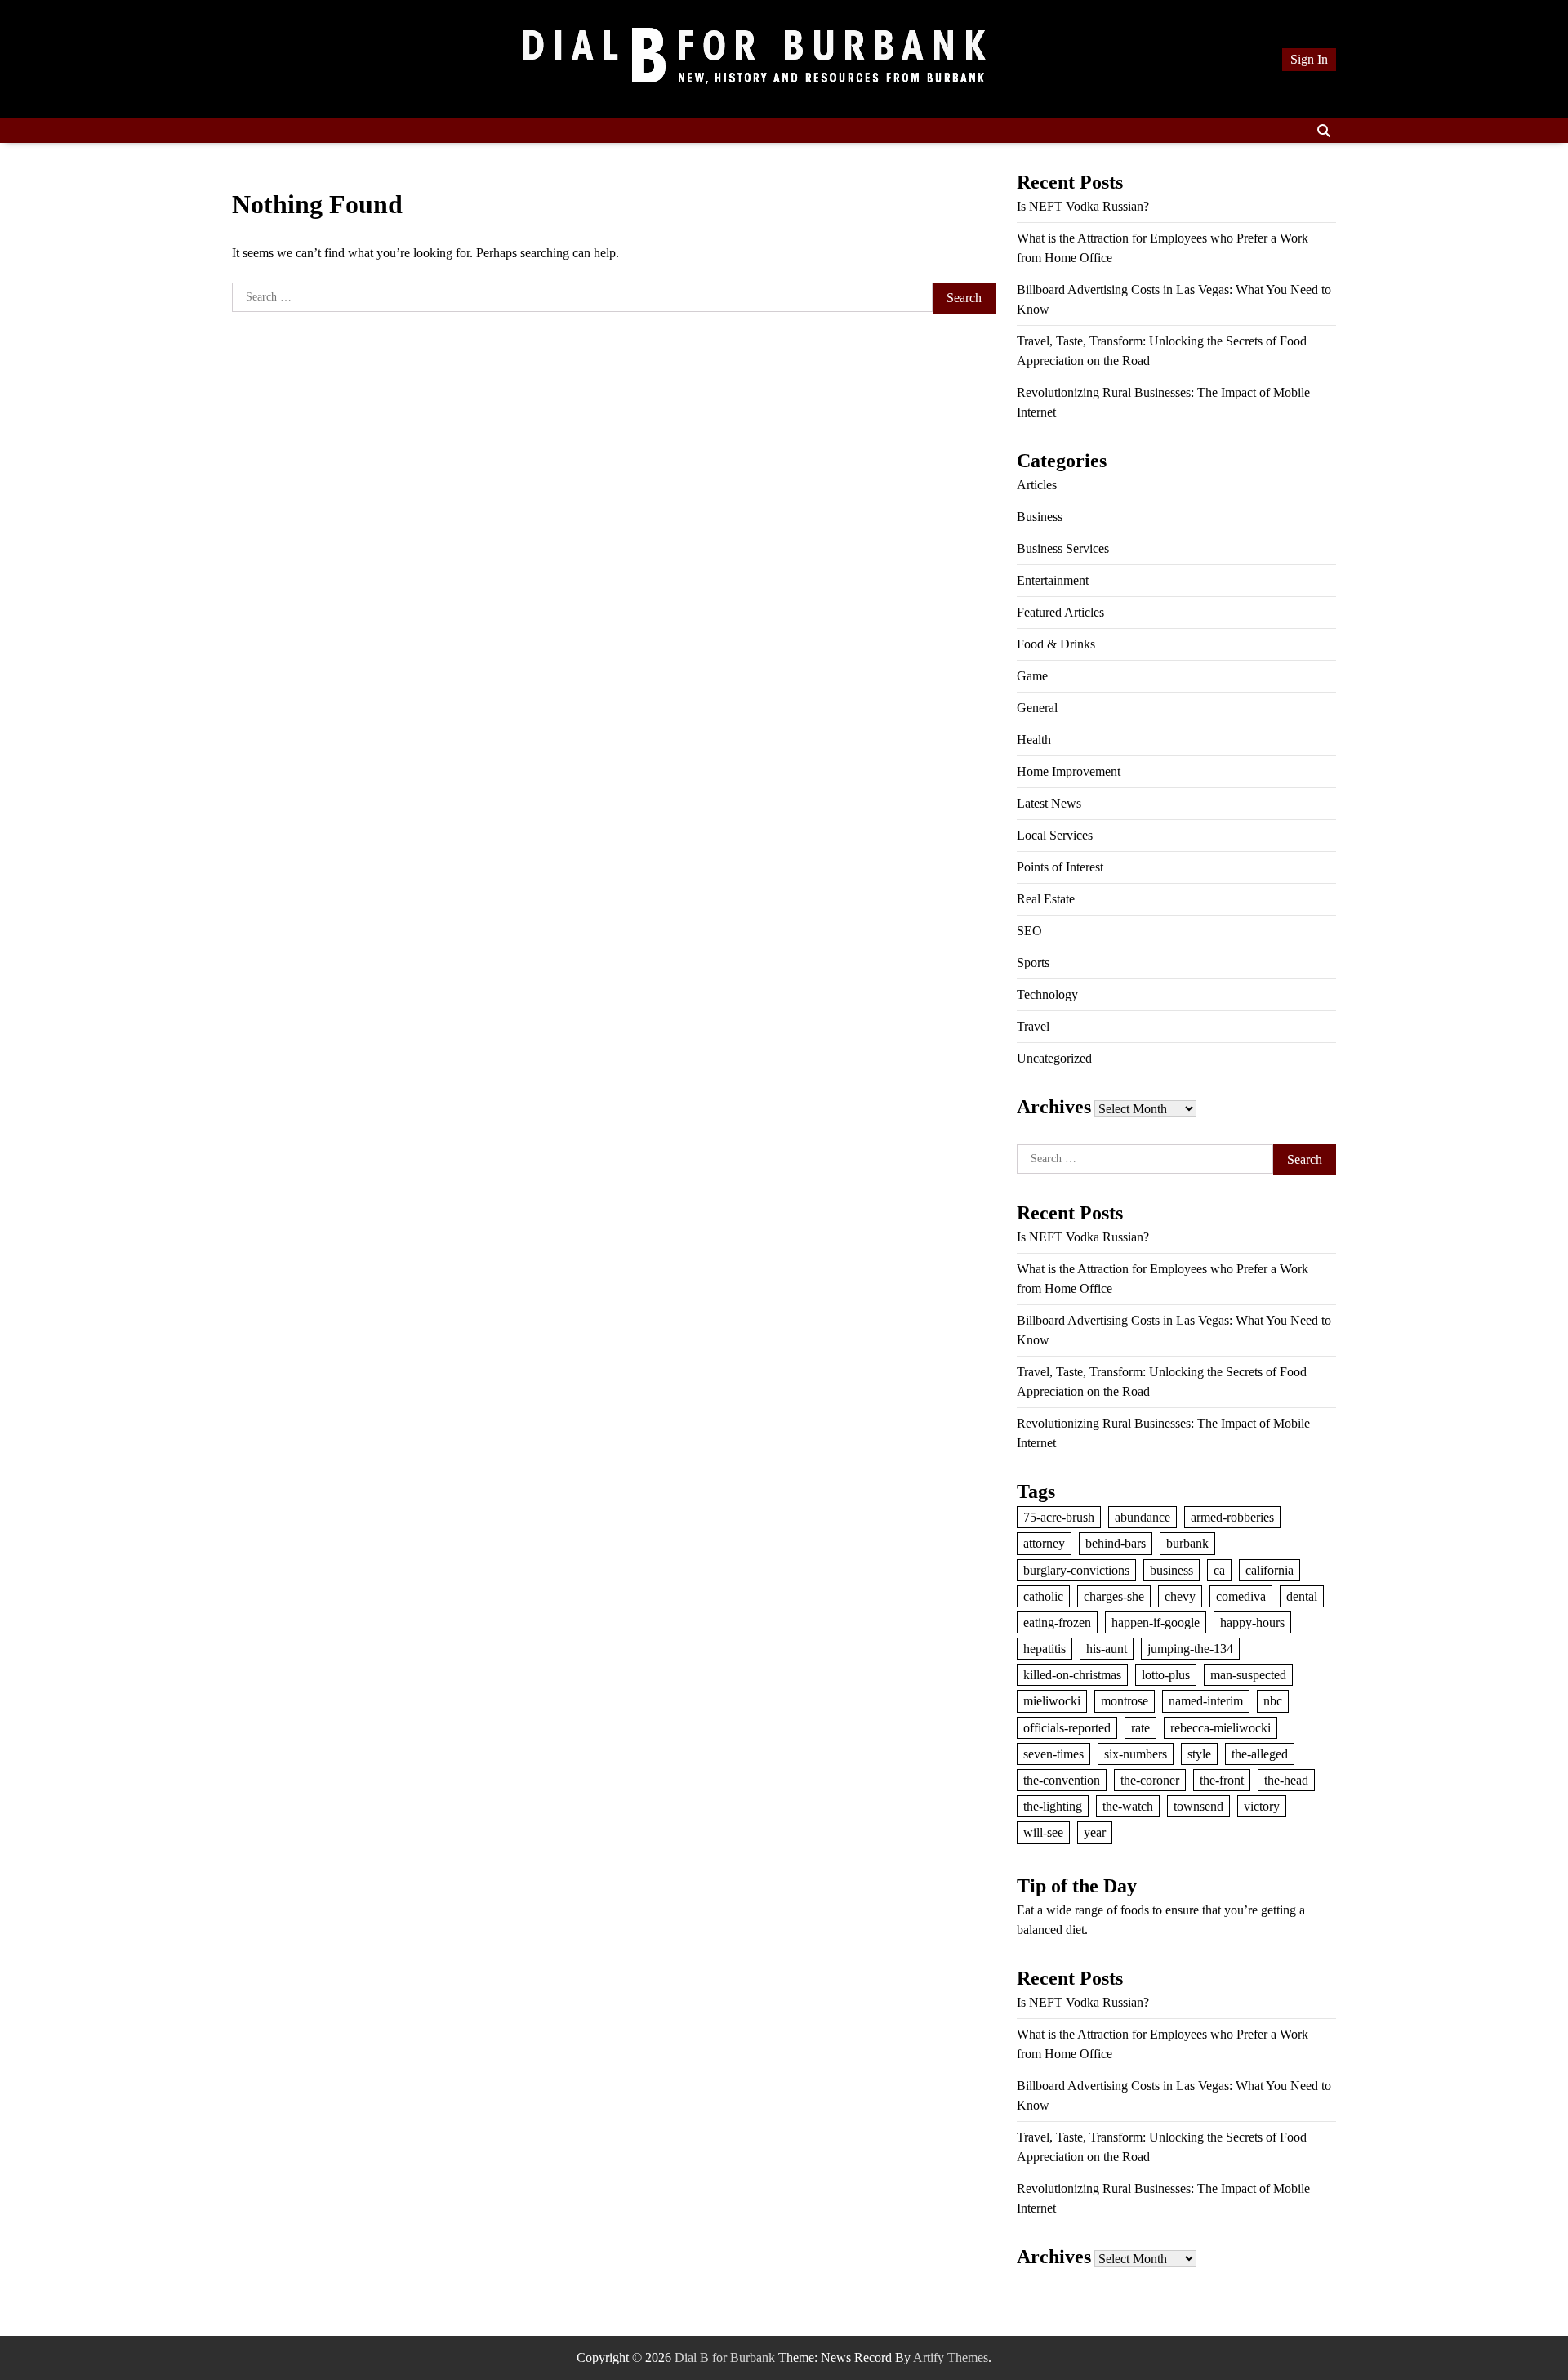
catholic (1043, 1596)
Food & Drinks (1056, 644)
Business (1040, 517)
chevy (1180, 1596)
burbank (1187, 1543)
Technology (1047, 994)
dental (1302, 1596)
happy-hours (1252, 1622)
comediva (1241, 1596)
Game (1032, 676)
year (1095, 1832)
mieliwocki (1052, 1701)
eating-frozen (1057, 1622)
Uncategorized (1054, 1058)
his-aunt (1107, 1649)
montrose (1125, 1701)
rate (1140, 1728)
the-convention (1062, 1780)
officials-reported (1067, 1728)
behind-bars (1116, 1543)
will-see (1043, 1832)
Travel (1033, 1026)
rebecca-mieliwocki (1221, 1728)
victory (1262, 1806)
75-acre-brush (1059, 1517)
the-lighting (1053, 1806)
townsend (1198, 1806)
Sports (1033, 963)
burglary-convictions (1076, 1570)
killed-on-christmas (1072, 1675)
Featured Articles (1060, 612)
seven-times (1053, 1754)
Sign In (1309, 59)
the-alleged (1260, 1754)
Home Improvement (1069, 771)
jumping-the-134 (1190, 1649)
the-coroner (1150, 1780)
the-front (1222, 1780)
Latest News (1049, 803)
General (1037, 708)
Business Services (1063, 548)
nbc (1273, 1701)
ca (1219, 1570)
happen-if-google (1156, 1622)
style (1199, 1754)
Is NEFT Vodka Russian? (1083, 206)
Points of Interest (1060, 867)
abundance (1143, 1517)
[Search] (1324, 131)
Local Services (1055, 835)
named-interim (1206, 1701)
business (1172, 1570)
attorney (1044, 1543)
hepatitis (1045, 1649)
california (1270, 1570)
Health (1034, 740)
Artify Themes (951, 2358)
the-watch (1128, 1806)
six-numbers (1136, 1754)
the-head (1286, 1780)
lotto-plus (1166, 1675)
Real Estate (1046, 899)
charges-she (1114, 1596)
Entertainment (1053, 580)
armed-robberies (1232, 1517)
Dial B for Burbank (725, 2358)
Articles (1037, 485)
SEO (1029, 931)
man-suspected (1248, 1675)
